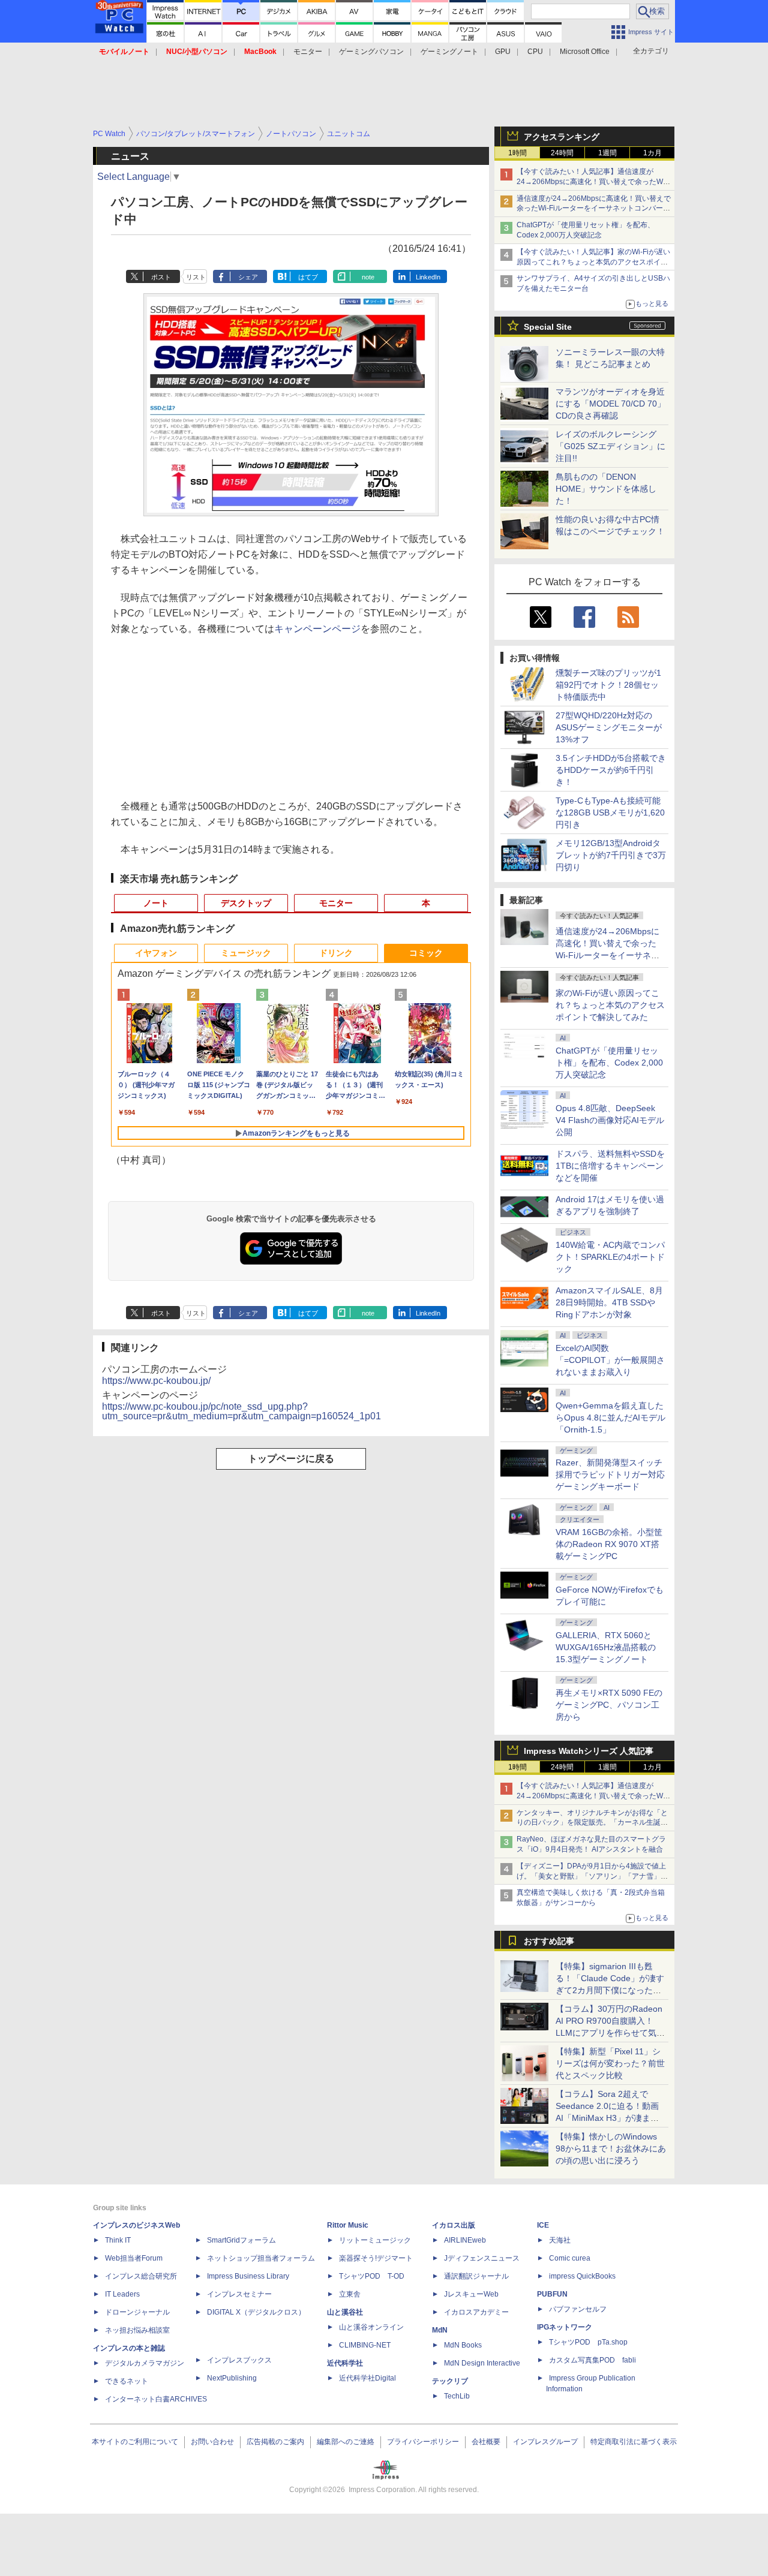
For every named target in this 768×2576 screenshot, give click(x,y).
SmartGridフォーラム (241, 2240)
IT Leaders (122, 2294)
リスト (196, 277)
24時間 (562, 153)
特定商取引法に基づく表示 (634, 2442)
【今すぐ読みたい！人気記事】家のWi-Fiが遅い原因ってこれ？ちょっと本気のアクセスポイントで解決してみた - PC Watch (593, 262)
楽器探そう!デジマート (376, 2258)
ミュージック (246, 953)
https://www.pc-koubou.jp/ (156, 1381)
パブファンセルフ (578, 2309)
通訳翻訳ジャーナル (476, 2276)
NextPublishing (232, 2378)
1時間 (517, 153)
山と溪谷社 (345, 2312)
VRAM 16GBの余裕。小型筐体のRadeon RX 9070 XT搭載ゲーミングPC (609, 1544)
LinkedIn (428, 277)
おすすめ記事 (549, 1941)
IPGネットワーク (565, 2327)
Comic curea (570, 2258)
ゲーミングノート (449, 52)
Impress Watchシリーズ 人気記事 (589, 1751)
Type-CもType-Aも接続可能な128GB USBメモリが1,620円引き (610, 812)
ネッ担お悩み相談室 (137, 2330)
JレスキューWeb (471, 2294)
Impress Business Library (248, 2276)
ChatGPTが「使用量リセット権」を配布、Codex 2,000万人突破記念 (609, 1063)
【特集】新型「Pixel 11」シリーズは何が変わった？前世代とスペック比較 (610, 2063)
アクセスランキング (562, 137)
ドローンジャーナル (137, 2312)
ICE (543, 2225)
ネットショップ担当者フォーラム (261, 2258)
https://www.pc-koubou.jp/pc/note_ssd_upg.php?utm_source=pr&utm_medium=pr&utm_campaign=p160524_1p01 (241, 1411)
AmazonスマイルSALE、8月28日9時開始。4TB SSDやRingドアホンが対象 (609, 1302)
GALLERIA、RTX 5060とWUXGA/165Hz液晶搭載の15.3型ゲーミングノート (606, 1647)
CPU (535, 52)
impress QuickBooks (582, 2276)
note (368, 277)
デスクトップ (246, 903)
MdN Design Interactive (482, 2363)
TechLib (457, 2396)
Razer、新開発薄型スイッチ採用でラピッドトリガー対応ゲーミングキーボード (610, 1474)
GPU (503, 52)
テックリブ (450, 2381)
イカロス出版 (454, 2225)
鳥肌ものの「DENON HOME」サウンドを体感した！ (606, 489)
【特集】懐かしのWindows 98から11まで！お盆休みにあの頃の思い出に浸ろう (611, 2148)
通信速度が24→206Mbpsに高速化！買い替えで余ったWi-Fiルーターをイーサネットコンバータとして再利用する (594, 209)
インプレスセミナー (239, 2294)
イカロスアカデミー (476, 2312)
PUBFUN (552, 2294)
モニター (308, 52)
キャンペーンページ (317, 629)
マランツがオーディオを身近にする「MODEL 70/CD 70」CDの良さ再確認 (610, 404)
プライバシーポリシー (423, 2442)
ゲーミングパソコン (371, 52)
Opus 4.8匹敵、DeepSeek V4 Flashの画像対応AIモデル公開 (610, 1120)
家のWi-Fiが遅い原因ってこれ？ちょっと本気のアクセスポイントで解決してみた (610, 1005)
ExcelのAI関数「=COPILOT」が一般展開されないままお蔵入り (610, 1360)
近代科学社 (345, 2363)
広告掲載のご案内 (275, 2442)
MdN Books (463, 2345)
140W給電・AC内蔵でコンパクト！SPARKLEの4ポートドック (610, 1257)
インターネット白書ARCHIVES (156, 2399)
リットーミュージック (375, 2240)
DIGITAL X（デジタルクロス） (256, 2312)
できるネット (127, 2381)
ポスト (161, 277)
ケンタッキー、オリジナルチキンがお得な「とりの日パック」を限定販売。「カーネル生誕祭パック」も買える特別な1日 (592, 1823)
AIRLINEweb (465, 2240)
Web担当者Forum (134, 2258)
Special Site (548, 327)
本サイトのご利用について (135, 2442)
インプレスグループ (545, 2442)
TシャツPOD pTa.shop (588, 2342)
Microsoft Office (585, 52)
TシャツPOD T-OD (372, 2276)
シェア (248, 277)
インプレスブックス (239, 2360)
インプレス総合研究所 (141, 2276)
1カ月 (652, 153)
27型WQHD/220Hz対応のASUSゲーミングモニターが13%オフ (609, 727)
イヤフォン (156, 953)
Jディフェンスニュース (482, 2258)
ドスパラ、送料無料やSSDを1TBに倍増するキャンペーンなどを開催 (610, 1166)
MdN (440, 2330)
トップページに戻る (291, 1459)
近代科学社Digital (367, 2378)
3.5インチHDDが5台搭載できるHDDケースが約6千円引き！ (611, 770)
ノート (156, 903)
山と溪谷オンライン (371, 2327)
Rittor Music (348, 2225)
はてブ (308, 277)
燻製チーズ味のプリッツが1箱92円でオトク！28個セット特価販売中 (608, 685)
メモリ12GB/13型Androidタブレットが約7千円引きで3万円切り (611, 855)
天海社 (560, 2240)
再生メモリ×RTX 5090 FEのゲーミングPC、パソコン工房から (609, 1705)
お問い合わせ (212, 2442)
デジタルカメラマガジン (145, 2363)
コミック (426, 953)
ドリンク (336, 953)
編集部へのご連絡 (346, 2442)
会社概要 (486, 2442)
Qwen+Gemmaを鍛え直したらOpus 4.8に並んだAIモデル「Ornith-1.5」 (610, 1418)
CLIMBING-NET (365, 2345)
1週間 (607, 153)
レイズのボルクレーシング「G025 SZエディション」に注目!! (610, 446)
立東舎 (350, 2294)
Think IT (118, 2240)
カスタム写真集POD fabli (592, 2360)
